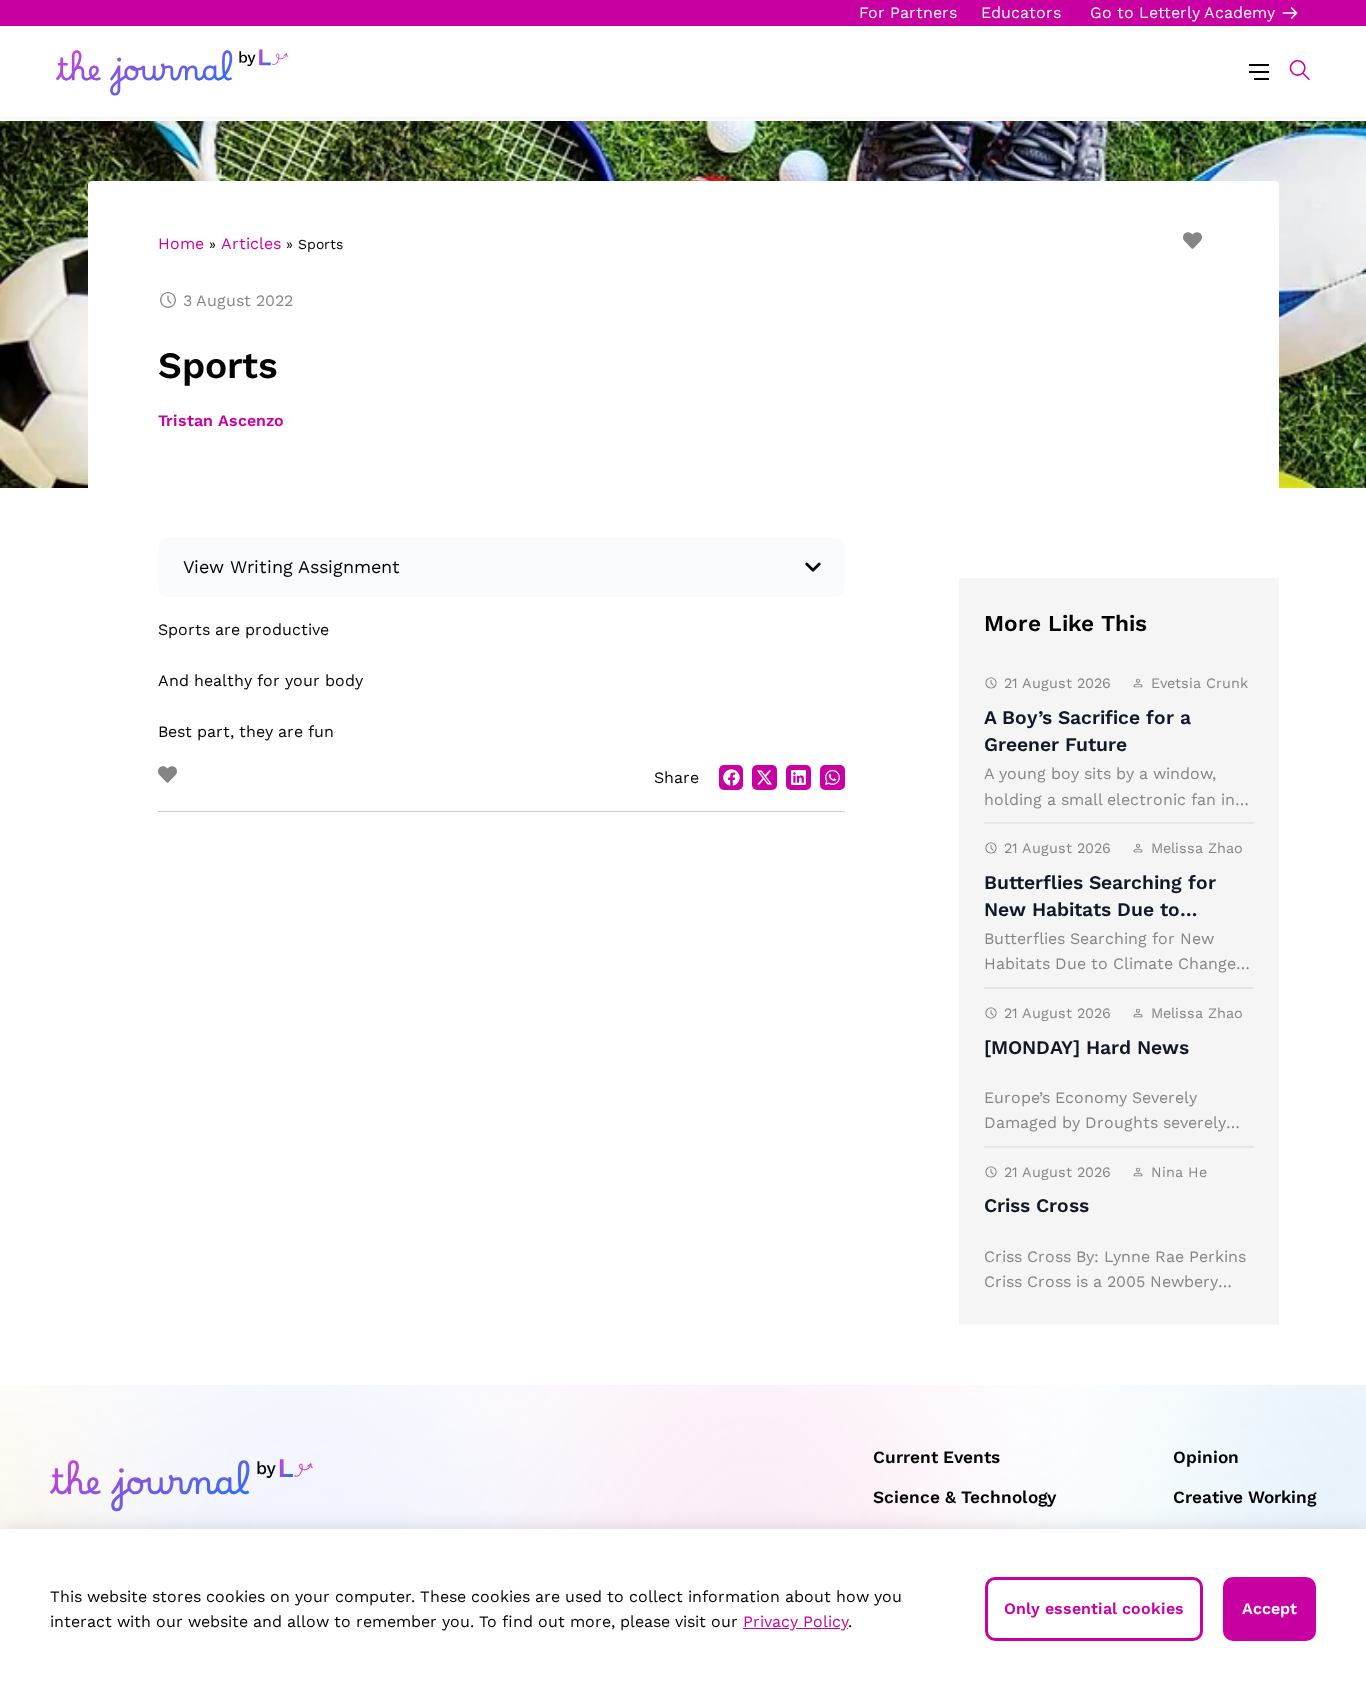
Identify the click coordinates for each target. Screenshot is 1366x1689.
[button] (1289, 70)
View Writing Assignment (292, 566)
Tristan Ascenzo (221, 420)
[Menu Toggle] (1259, 70)
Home (181, 243)
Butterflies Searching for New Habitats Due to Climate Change (1100, 909)
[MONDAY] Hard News (1086, 1047)
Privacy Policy (795, 1621)
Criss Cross (1036, 1205)
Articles (251, 243)
